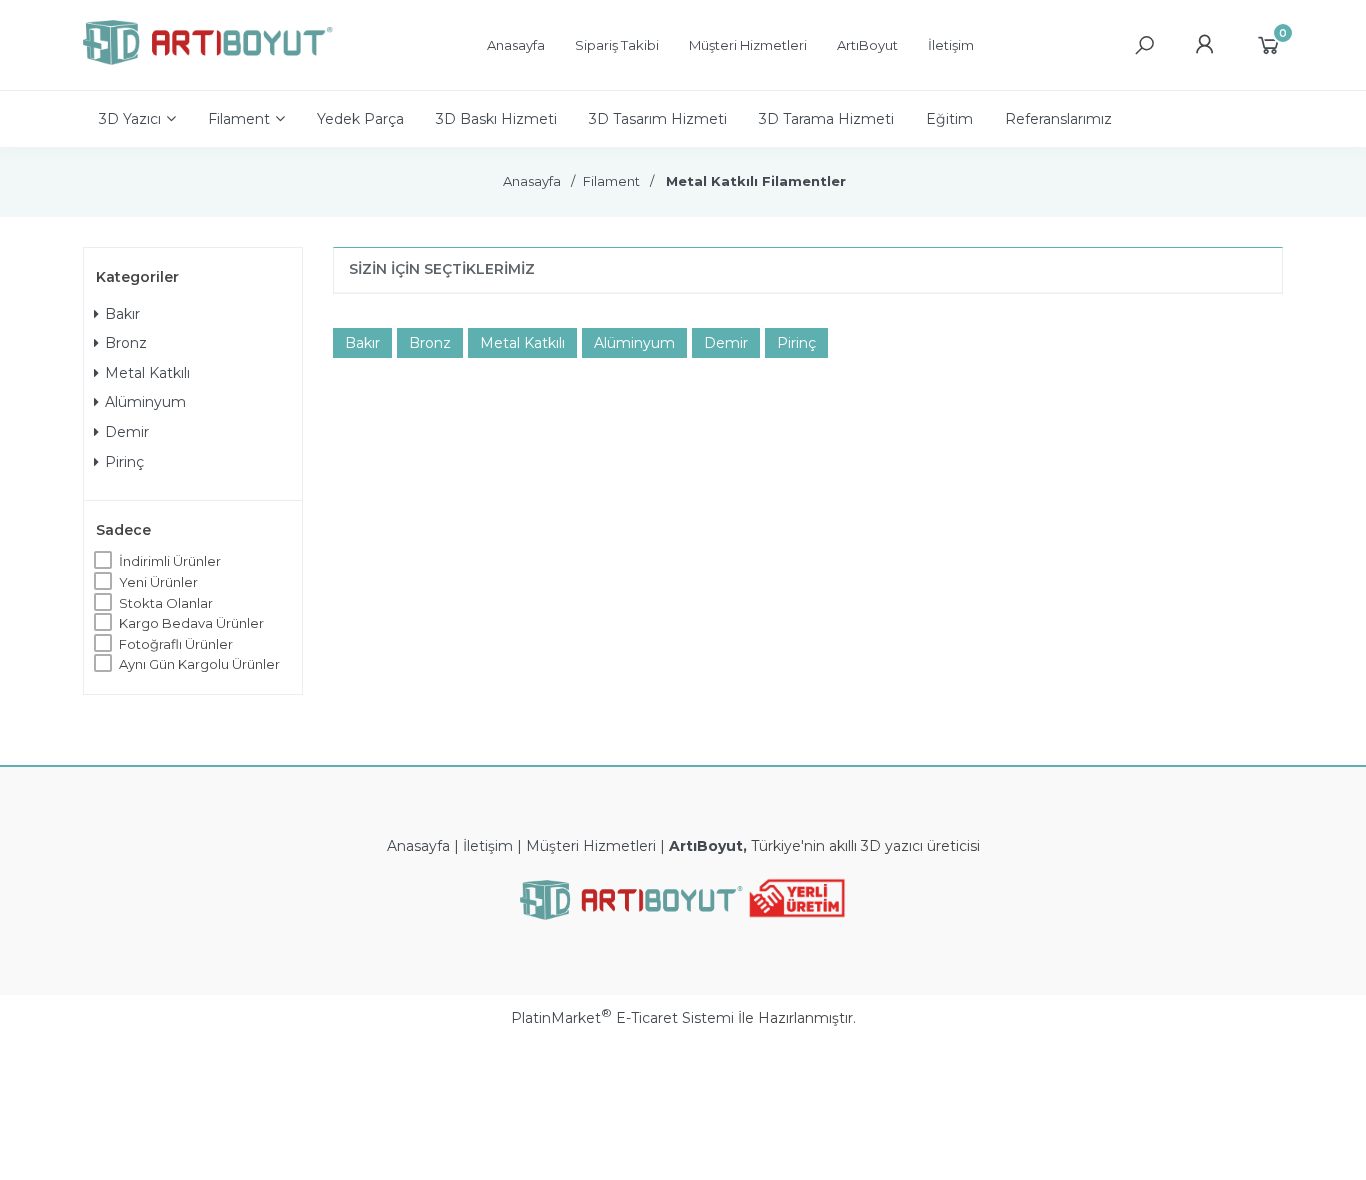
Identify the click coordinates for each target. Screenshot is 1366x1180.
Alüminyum (145, 402)
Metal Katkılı (147, 373)
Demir (127, 432)
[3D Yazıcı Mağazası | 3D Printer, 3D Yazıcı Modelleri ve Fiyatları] (208, 60)
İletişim (488, 846)
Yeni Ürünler (158, 582)
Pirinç (124, 462)
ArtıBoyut (706, 846)
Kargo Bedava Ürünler (191, 623)
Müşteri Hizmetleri (591, 846)
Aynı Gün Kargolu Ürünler (199, 664)
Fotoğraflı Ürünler (176, 644)
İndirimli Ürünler (170, 561)
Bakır (122, 314)
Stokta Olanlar (166, 603)
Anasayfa (418, 846)
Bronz (126, 343)
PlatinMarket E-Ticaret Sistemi (622, 1018)
